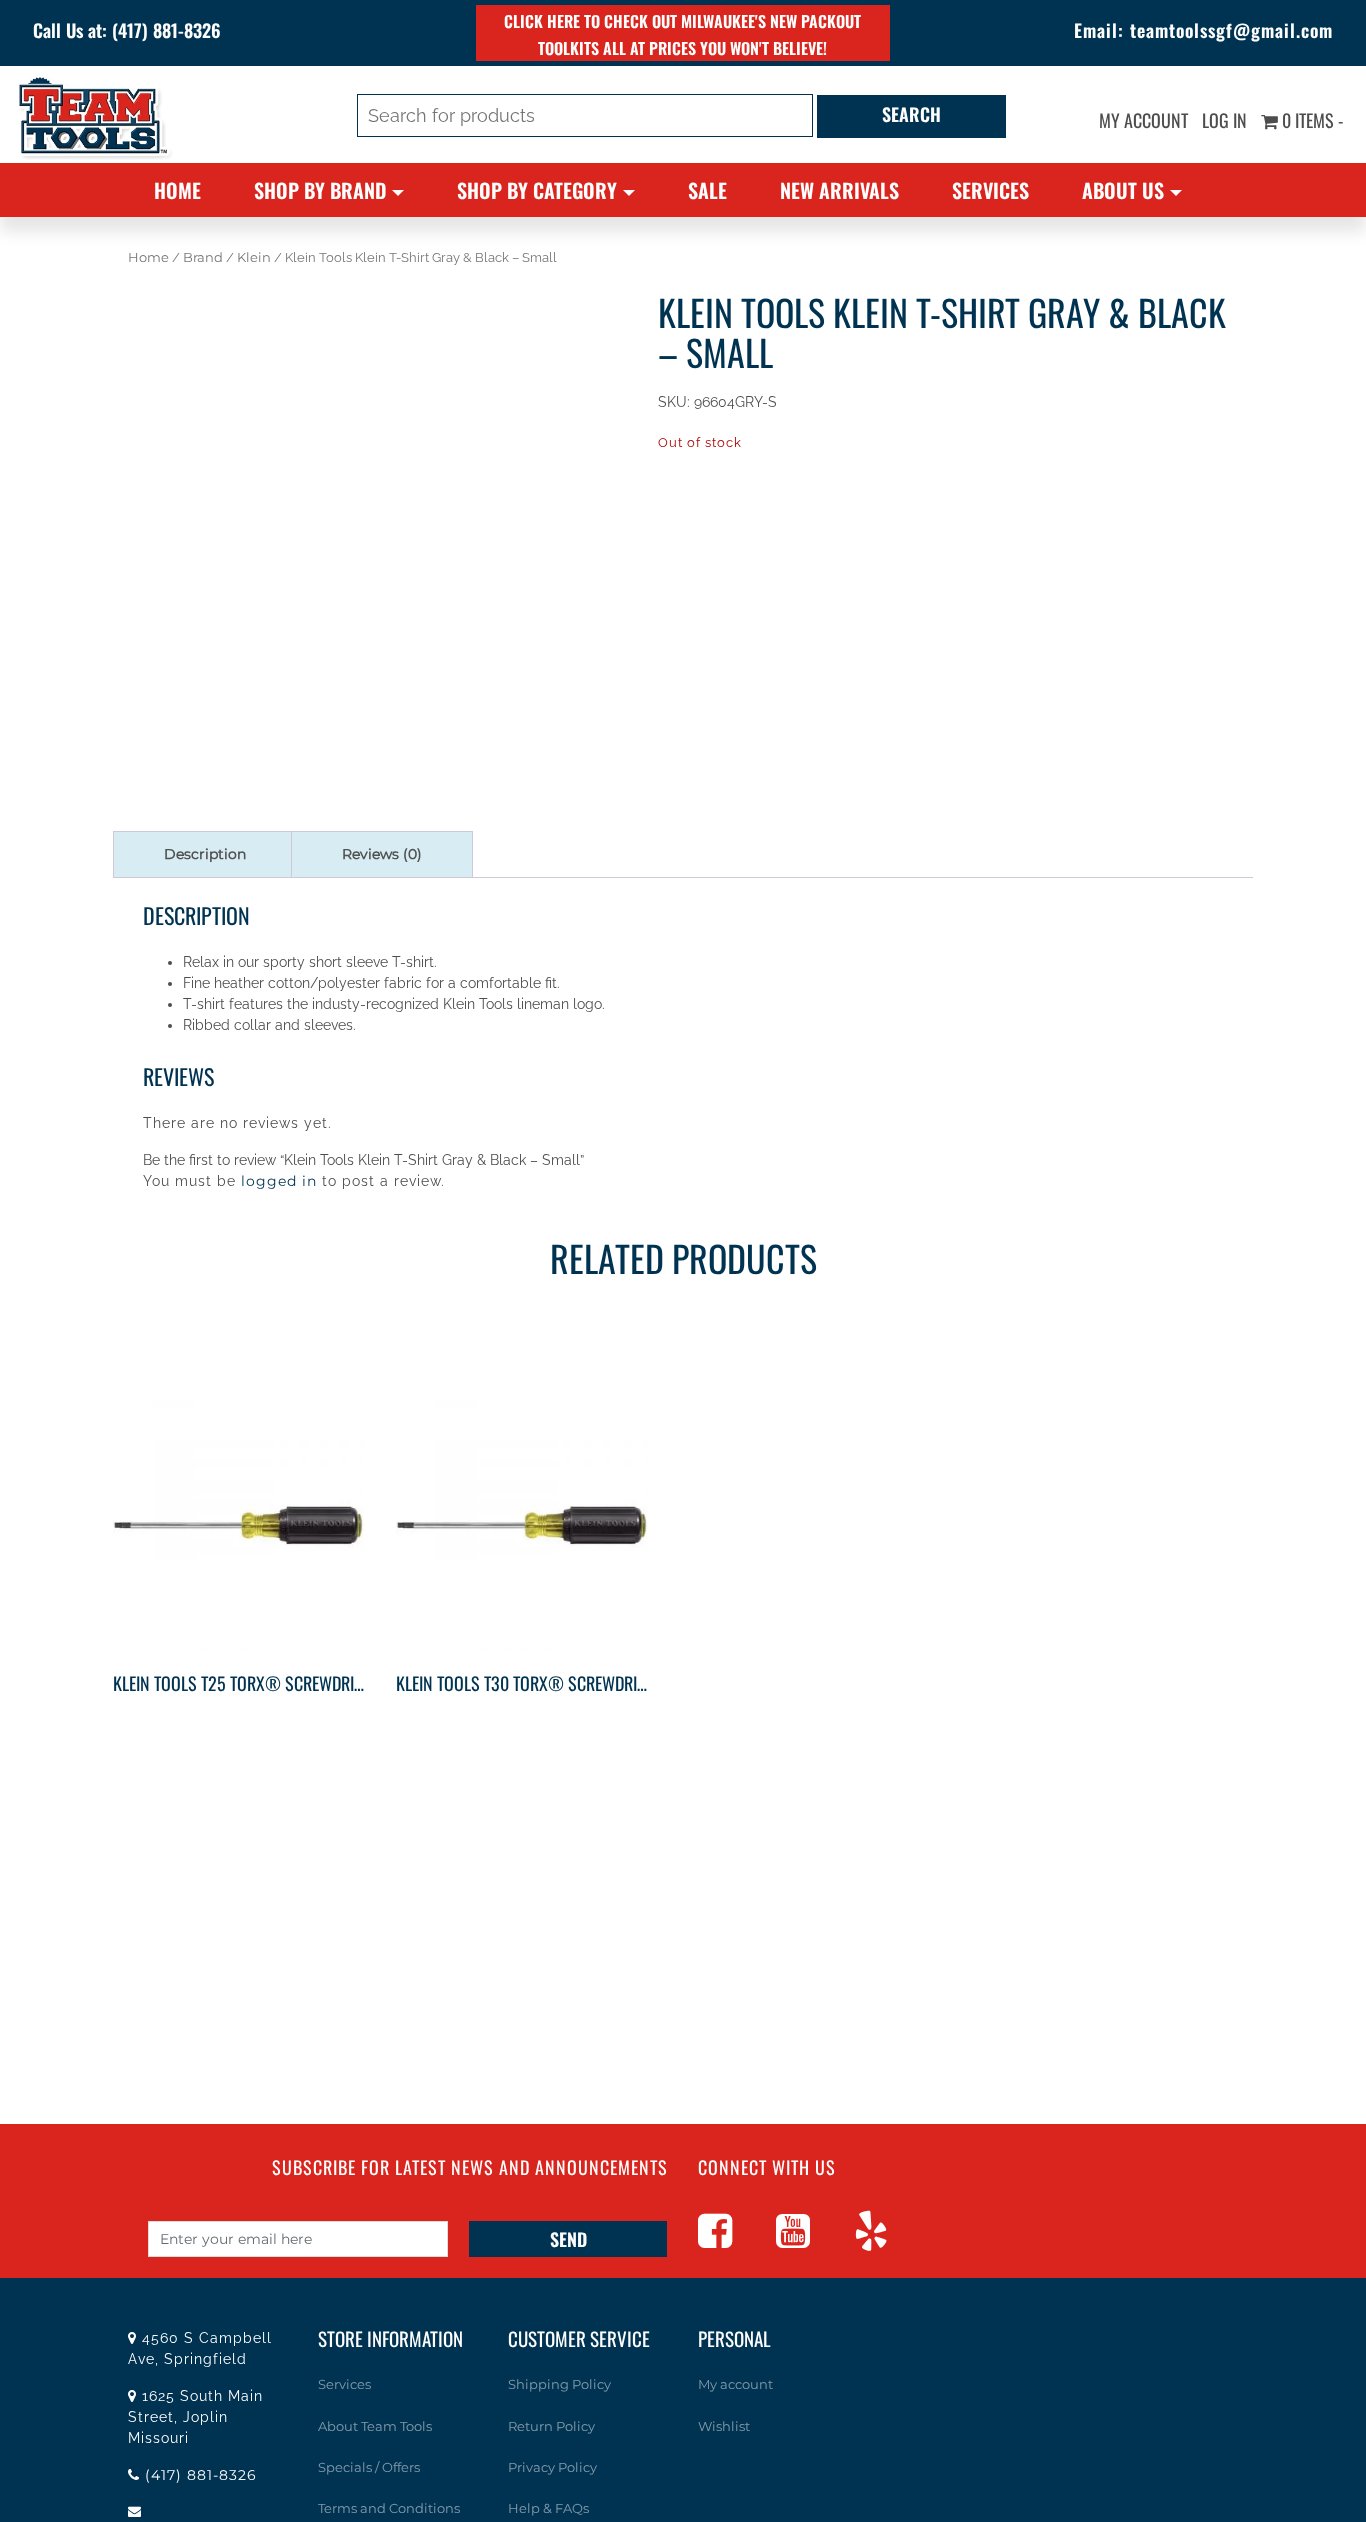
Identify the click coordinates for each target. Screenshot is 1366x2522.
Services (990, 190)
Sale (707, 190)
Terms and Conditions (389, 2508)
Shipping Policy (559, 2384)
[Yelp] (891, 2240)
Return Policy (551, 2425)
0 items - (1310, 120)
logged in (279, 1181)
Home (177, 190)
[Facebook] (735, 2240)
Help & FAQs (548, 2508)
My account (1143, 120)
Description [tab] (205, 854)
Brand (203, 257)
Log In (1224, 120)
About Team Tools (375, 2425)
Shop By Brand (320, 190)
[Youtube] (813, 2240)
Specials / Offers (369, 2466)
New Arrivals (839, 190)
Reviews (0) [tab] (382, 854)
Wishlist (724, 2425)
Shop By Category (537, 190)
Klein (254, 257)
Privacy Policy (552, 2466)
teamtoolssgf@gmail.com (1231, 30)
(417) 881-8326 (166, 30)
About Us (1123, 190)
